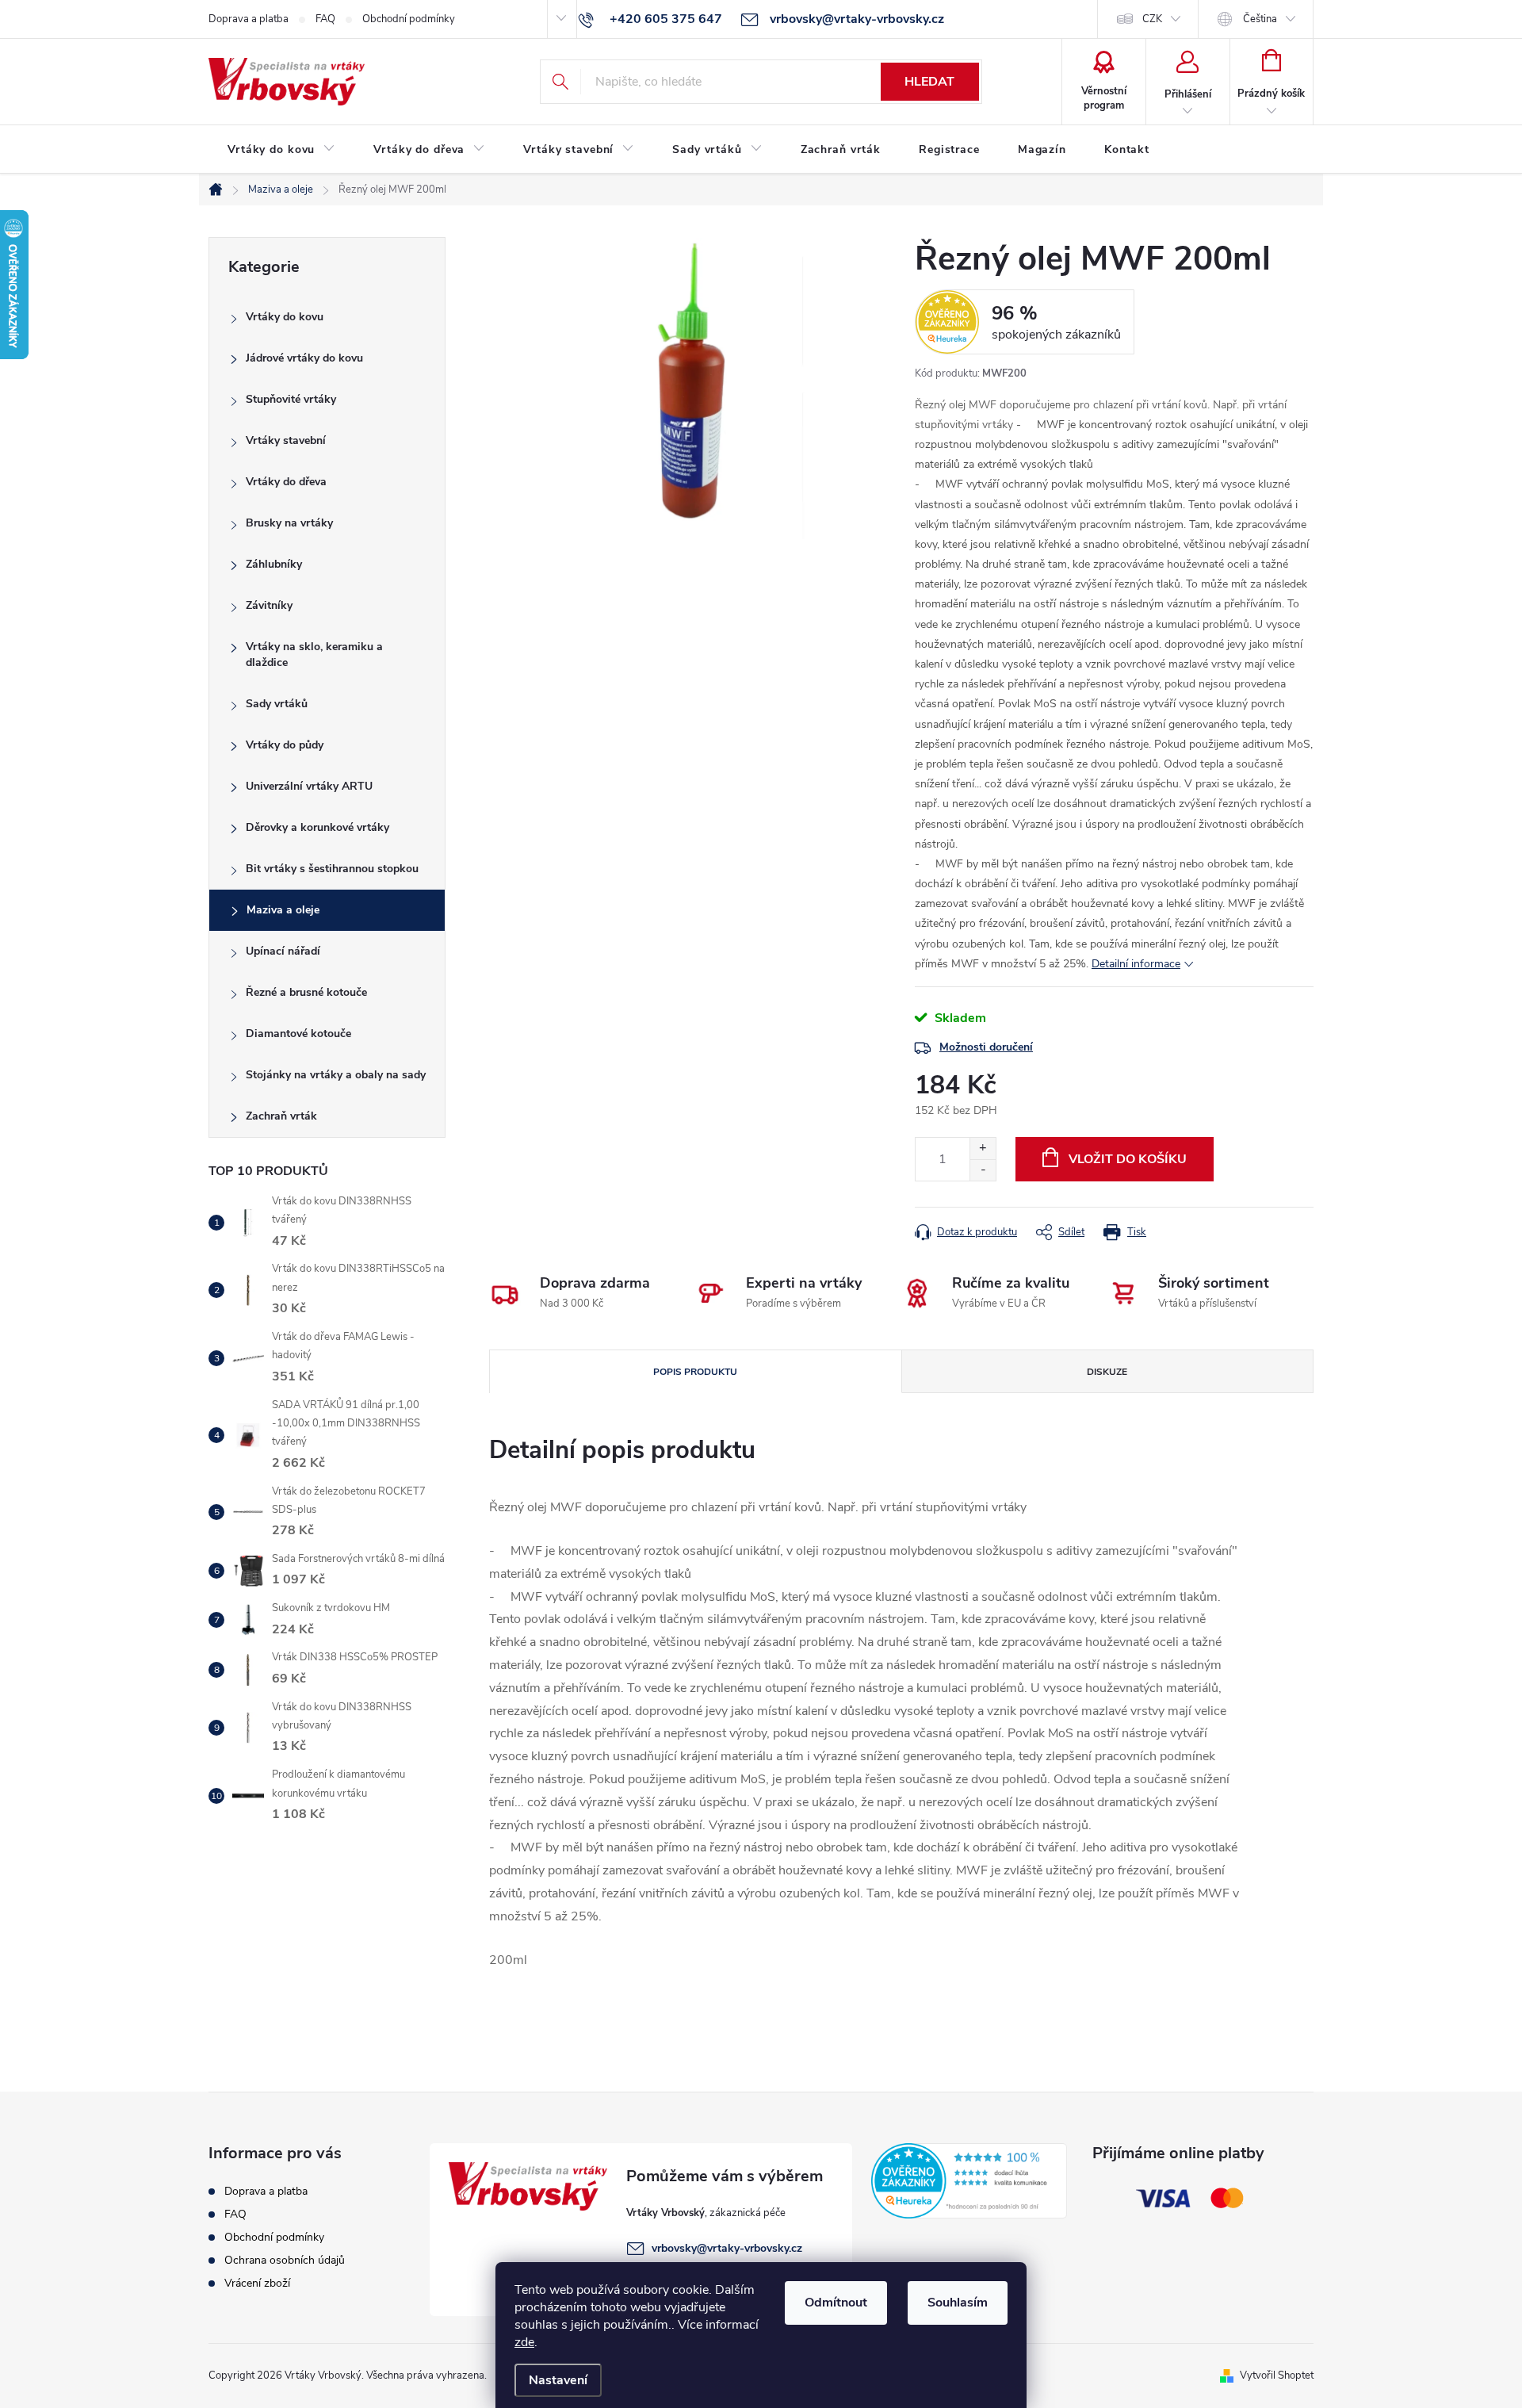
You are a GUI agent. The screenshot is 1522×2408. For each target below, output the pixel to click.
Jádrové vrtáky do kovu (304, 358)
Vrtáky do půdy (285, 745)
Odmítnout (836, 2303)
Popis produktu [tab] (695, 1372)
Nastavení (558, 2380)
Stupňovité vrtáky (291, 399)
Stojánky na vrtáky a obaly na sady (336, 1075)
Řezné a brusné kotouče (306, 992)
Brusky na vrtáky (289, 523)
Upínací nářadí (283, 951)
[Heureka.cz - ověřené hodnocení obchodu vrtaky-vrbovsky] (969, 2180)
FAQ (325, 19)
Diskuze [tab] (1107, 1372)
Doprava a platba (249, 19)
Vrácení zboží (257, 2283)
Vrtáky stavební (286, 440)
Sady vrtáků (277, 704)
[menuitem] (281, 150)
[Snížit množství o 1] (983, 1170)
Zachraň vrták (281, 1116)
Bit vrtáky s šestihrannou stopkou (332, 869)
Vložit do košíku (1128, 1159)
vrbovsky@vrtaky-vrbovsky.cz (727, 2248)
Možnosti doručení (986, 1047)
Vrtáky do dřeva (286, 482)
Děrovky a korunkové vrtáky (317, 827)
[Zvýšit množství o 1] (983, 1148)
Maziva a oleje (283, 910)
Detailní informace (1136, 964)
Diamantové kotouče (298, 1034)
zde (524, 2342)
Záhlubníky (274, 564)
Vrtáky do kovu (285, 317)
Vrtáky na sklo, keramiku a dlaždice (314, 655)
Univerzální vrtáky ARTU (309, 786)
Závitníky (269, 605)
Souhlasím (958, 2303)
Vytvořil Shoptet (1277, 2375)
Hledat (929, 82)
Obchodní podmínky (409, 19)
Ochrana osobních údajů (285, 2260)
